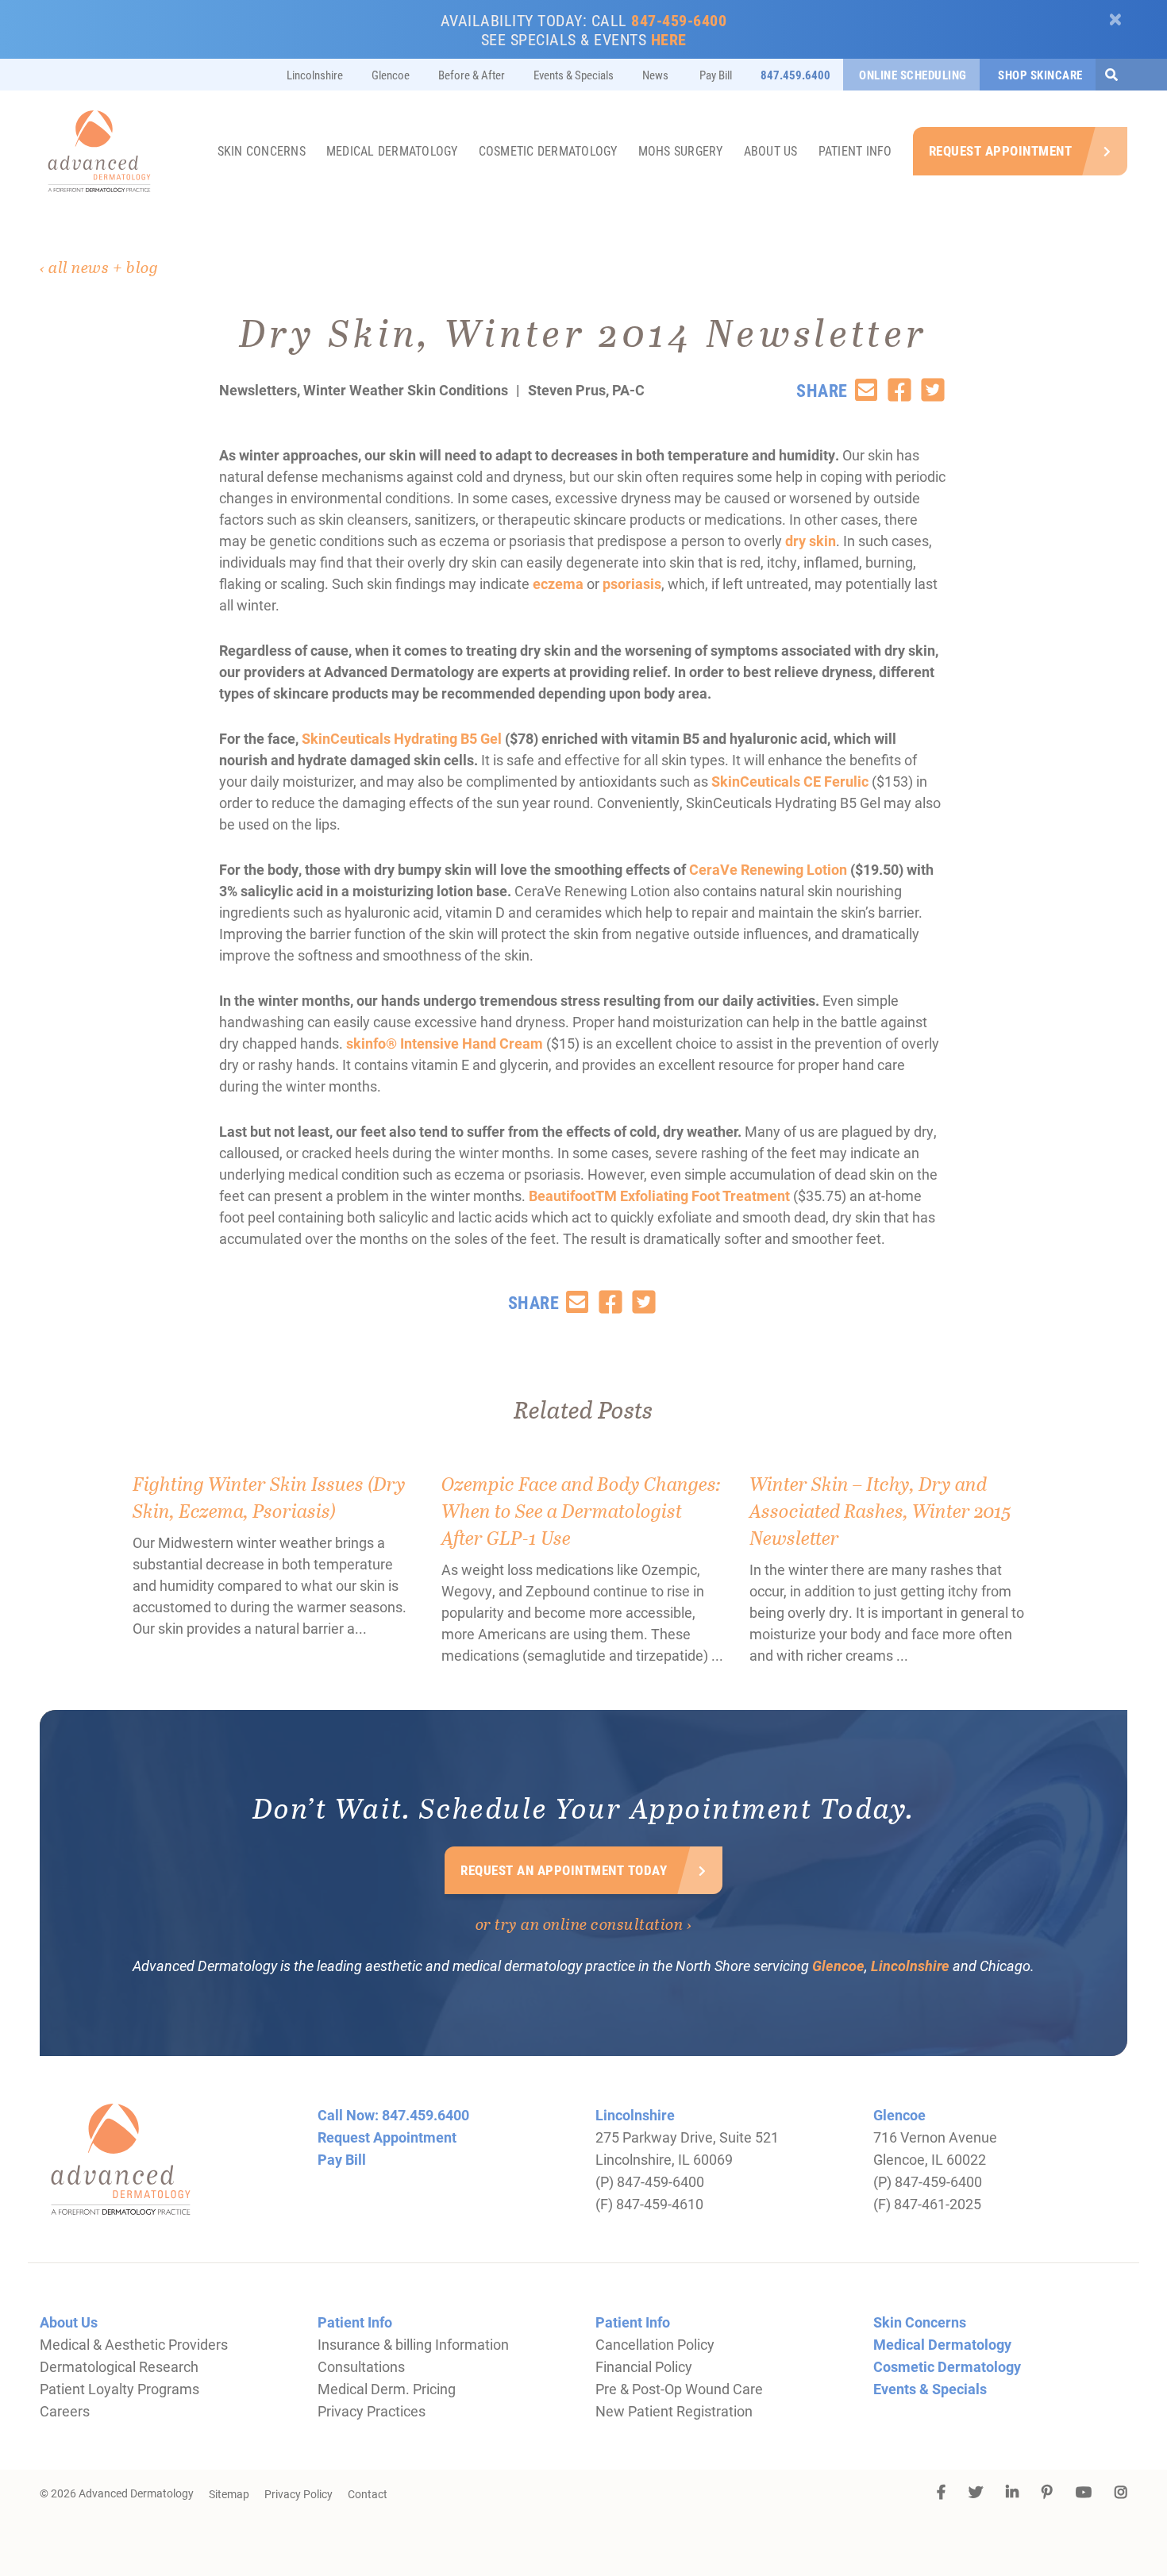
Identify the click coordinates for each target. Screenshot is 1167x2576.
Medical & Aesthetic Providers (134, 2344)
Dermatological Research (119, 2366)
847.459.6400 (795, 75)
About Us (771, 150)
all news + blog (103, 267)
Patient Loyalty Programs (119, 2389)
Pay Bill (714, 75)
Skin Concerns (262, 150)
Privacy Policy (298, 2494)
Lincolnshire (315, 75)
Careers (65, 2411)
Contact (368, 2494)
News (655, 75)
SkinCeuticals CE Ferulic (790, 781)
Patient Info (855, 150)
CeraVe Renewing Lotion (768, 869)
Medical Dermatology (392, 150)
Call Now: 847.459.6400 (393, 2115)
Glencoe (391, 75)
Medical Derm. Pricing (387, 2389)
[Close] (1116, 19)
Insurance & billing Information (413, 2344)
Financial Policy (644, 2366)
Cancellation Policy (655, 2344)
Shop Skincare (1039, 75)
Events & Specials (574, 75)
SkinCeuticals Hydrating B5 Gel (402, 738)
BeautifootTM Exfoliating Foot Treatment (659, 1196)
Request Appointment (1001, 150)
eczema (560, 583)
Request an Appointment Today (564, 1870)
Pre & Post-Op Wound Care (679, 2389)
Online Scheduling (913, 75)
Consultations (361, 2366)
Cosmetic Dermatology (548, 150)
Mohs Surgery (681, 150)
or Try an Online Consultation (580, 1923)
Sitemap (229, 2494)
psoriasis (632, 583)
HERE (669, 39)
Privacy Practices (372, 2411)
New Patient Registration (674, 2411)
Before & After (472, 75)
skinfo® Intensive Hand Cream (445, 1043)
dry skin (811, 541)
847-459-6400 (679, 20)
